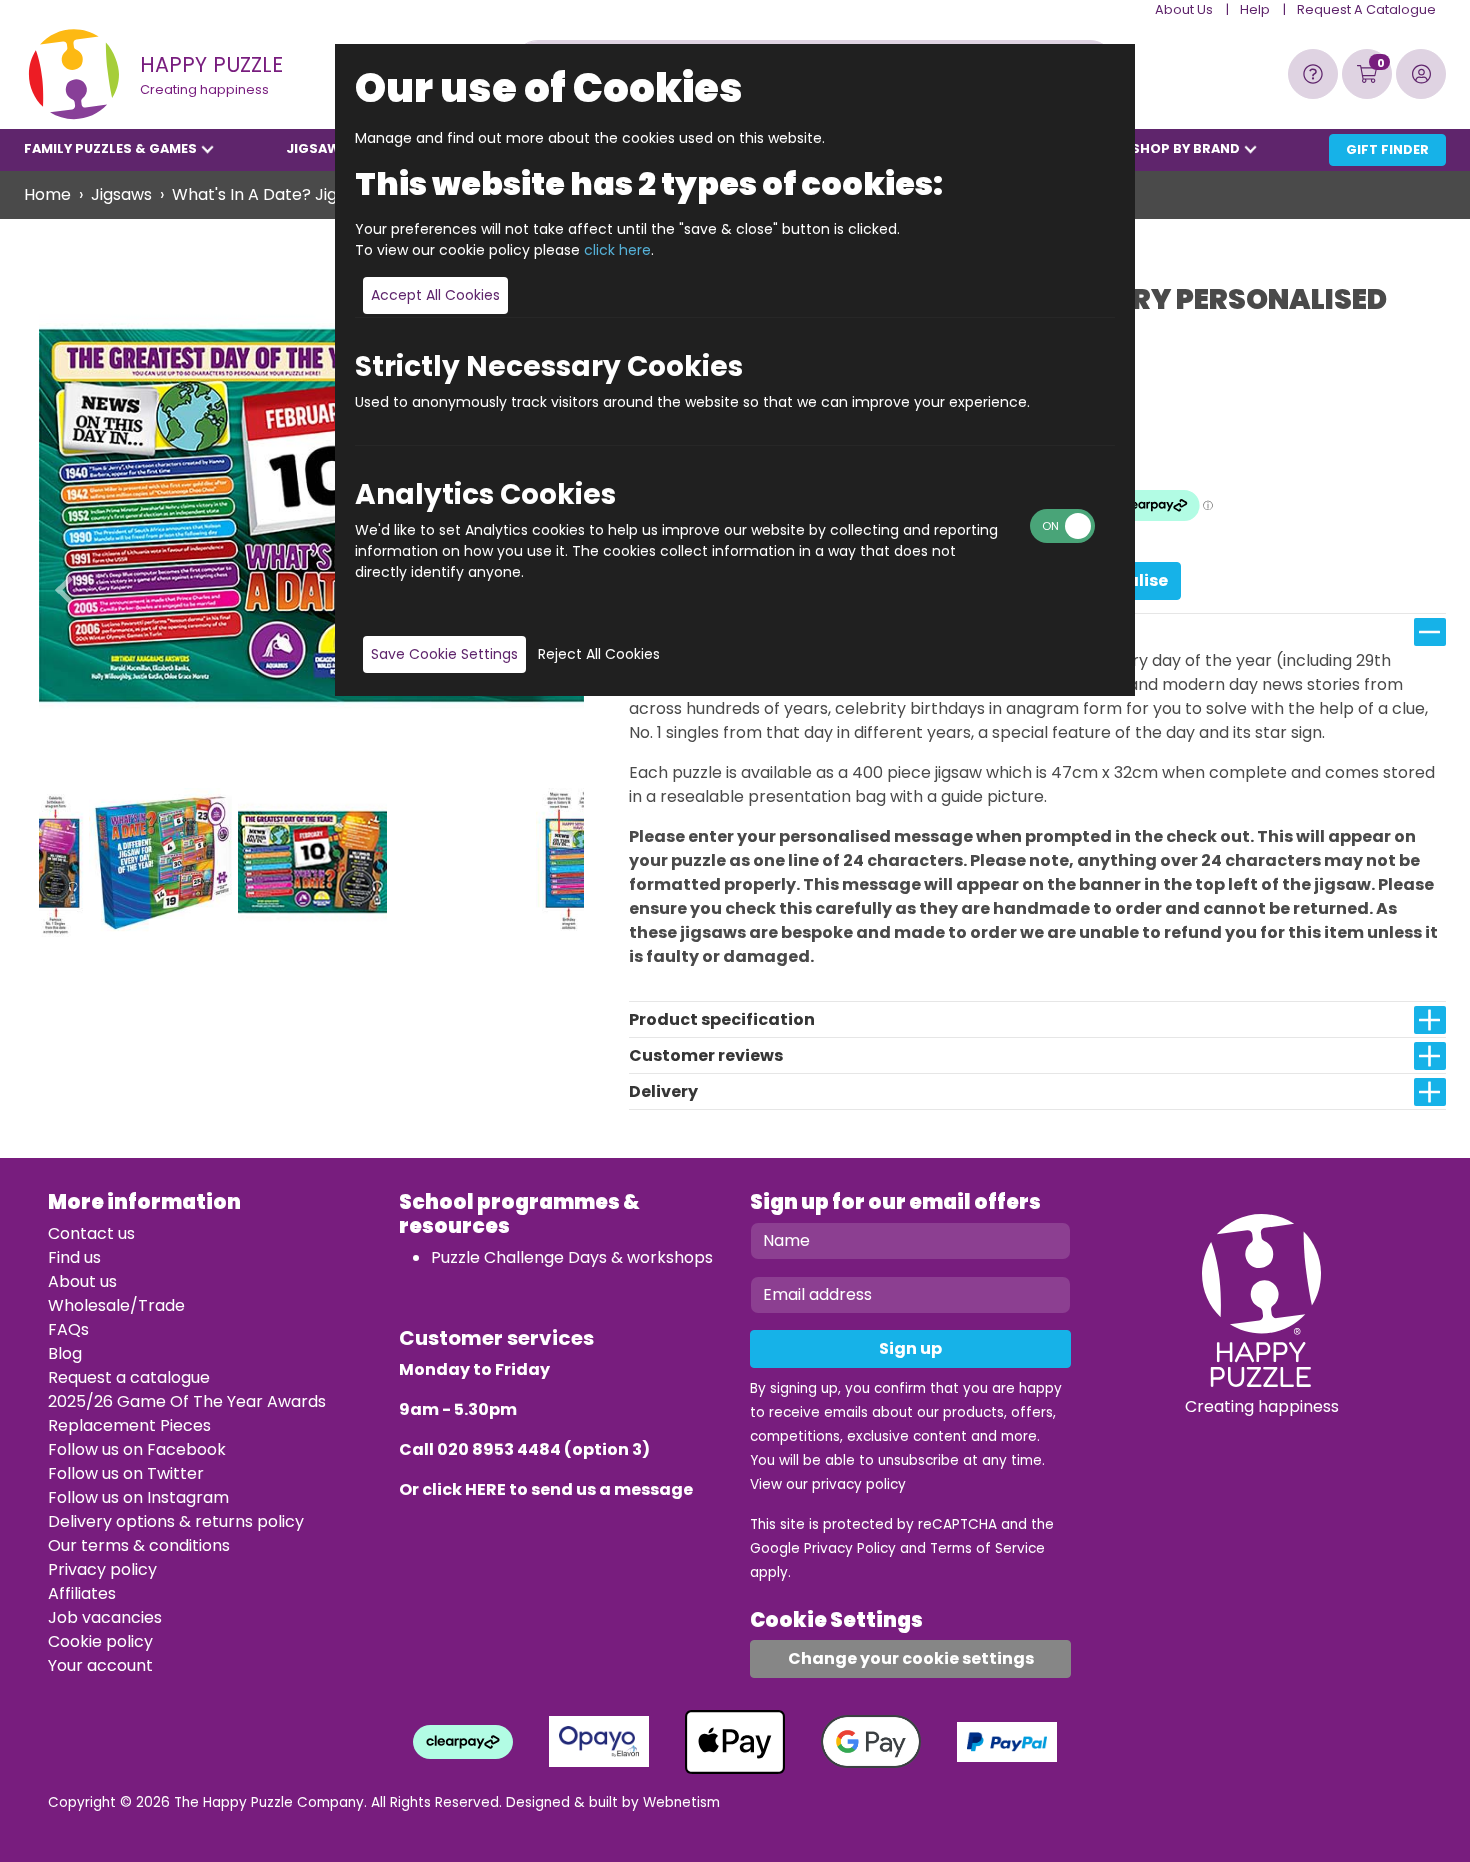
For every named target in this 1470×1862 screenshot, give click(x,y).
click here (617, 250)
